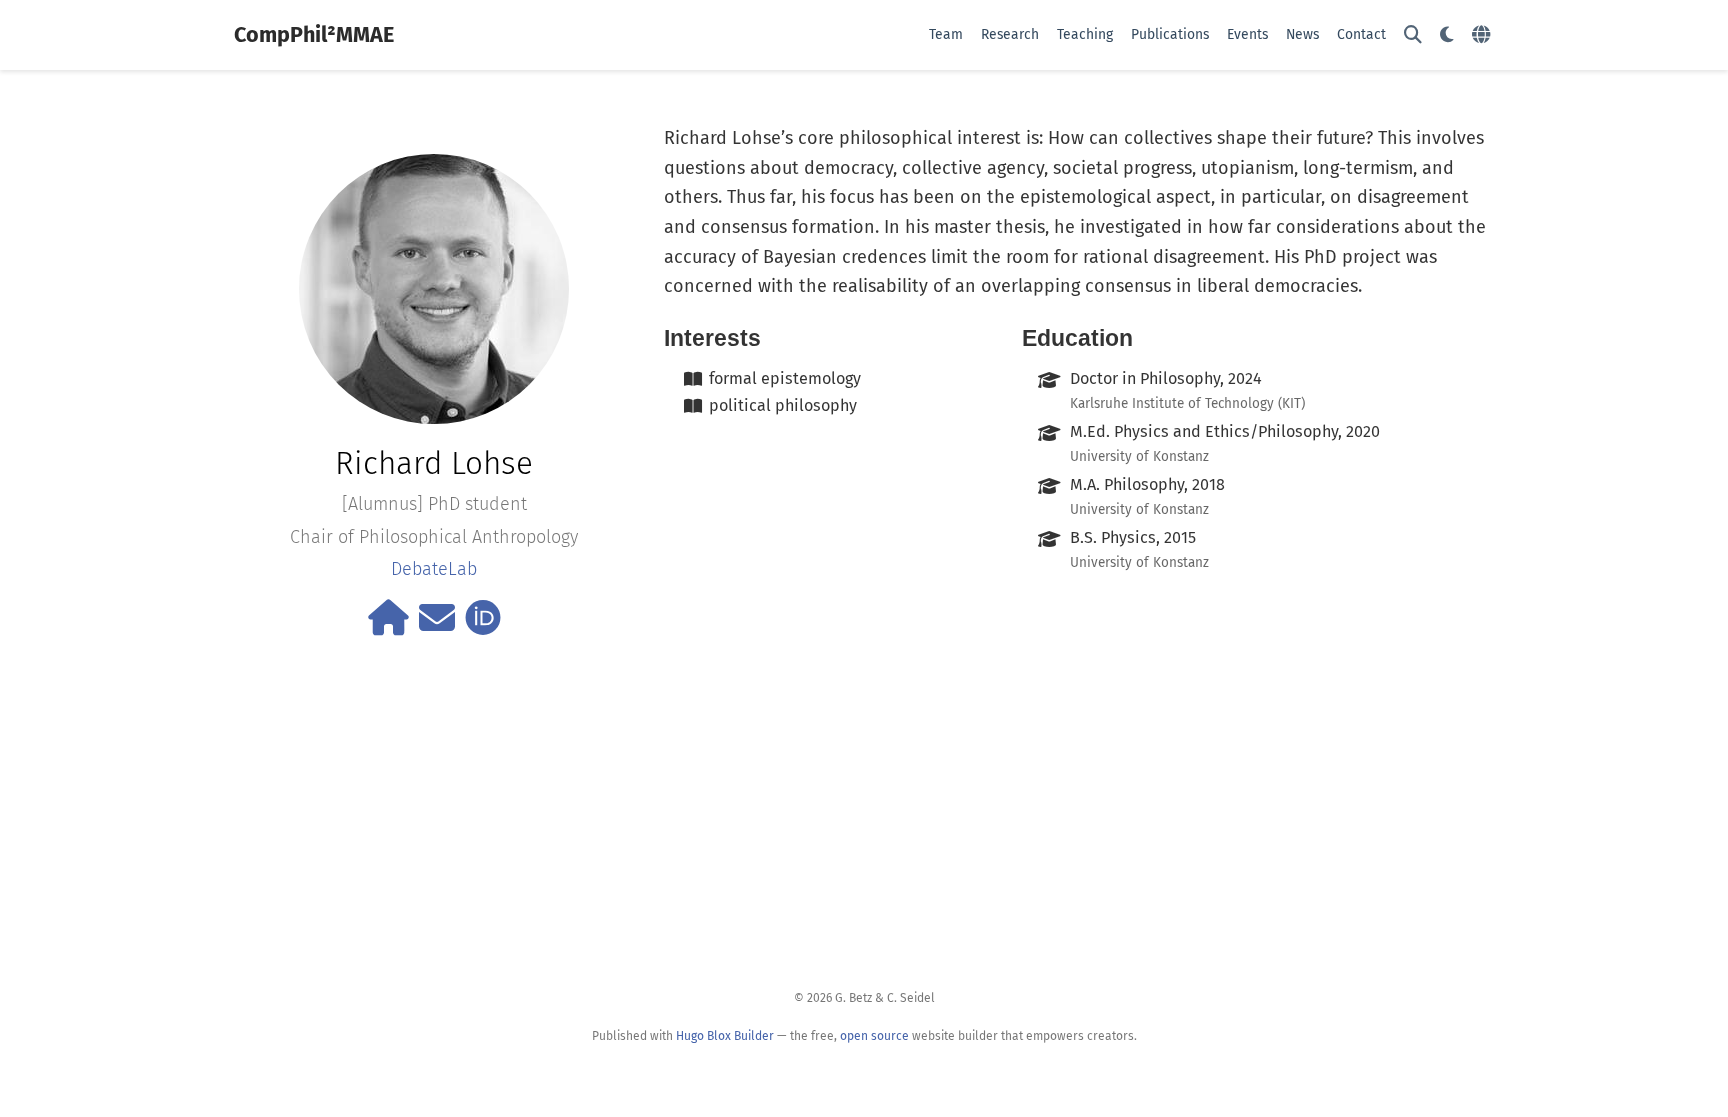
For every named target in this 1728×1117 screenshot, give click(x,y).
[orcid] (483, 625)
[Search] (1413, 35)
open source (874, 1036)
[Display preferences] (1447, 35)
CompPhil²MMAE (314, 35)
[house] (388, 625)
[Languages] (1483, 35)
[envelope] (437, 625)
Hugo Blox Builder (725, 1036)
